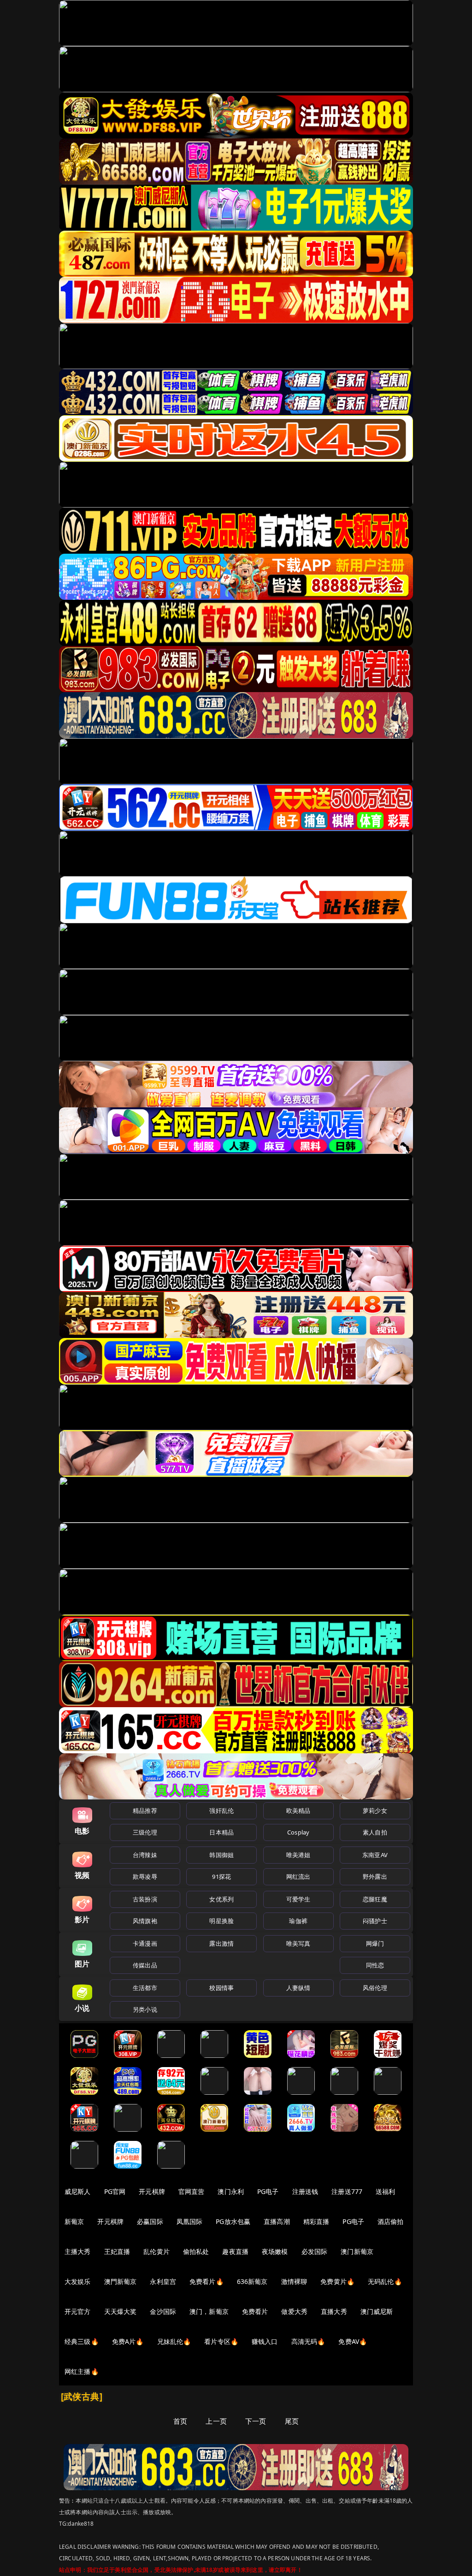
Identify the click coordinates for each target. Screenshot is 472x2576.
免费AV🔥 (353, 2341)
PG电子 (268, 2191)
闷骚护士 (375, 1921)
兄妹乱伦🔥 (174, 2341)
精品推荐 (145, 1811)
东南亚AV (375, 1855)
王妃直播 (117, 2251)
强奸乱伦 (221, 1811)
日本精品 (221, 1832)
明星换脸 (221, 1921)
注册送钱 (305, 2191)
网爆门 (375, 1943)
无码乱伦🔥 (385, 2281)
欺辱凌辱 (145, 1877)
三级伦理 (145, 1832)
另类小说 (145, 2009)
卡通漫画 (145, 1943)
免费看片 (255, 2311)
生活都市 (145, 1988)
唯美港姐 (298, 1855)
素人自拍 (375, 1832)
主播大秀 (78, 2251)
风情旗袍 (145, 1921)
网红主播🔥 (82, 2371)
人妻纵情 (298, 1988)
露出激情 (221, 1943)
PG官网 (115, 2191)
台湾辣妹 (145, 1855)
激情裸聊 (294, 2281)
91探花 (221, 1877)
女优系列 (221, 1899)
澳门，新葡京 (209, 2311)
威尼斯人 (78, 2191)
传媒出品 (145, 1965)
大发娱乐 (78, 2281)
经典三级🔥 (82, 2341)
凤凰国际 (190, 2221)
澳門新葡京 (121, 2281)
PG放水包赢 (233, 2221)
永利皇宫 (163, 2281)
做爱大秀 (294, 2311)
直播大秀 (334, 2311)
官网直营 (192, 2191)
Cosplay (298, 1832)
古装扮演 (145, 1899)
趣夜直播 (235, 2251)
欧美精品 (298, 1811)
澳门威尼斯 (377, 2311)
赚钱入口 (265, 2341)
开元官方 (78, 2311)
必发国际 (315, 2251)
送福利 (385, 2191)
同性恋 (375, 1965)
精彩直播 (316, 2221)
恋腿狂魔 (375, 1899)
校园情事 (221, 1988)
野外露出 (375, 1877)
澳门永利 (231, 2191)
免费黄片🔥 (337, 2281)
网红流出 (298, 1877)
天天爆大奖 (121, 2311)
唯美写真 (298, 1943)
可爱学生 (298, 1899)
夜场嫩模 (275, 2251)
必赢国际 (150, 2221)
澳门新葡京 (357, 2251)
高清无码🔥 (308, 2341)
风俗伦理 (375, 1988)
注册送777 (347, 2191)
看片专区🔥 (221, 2341)
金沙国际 (163, 2311)
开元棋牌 (152, 2191)
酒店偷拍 (391, 2221)
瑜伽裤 (298, 1921)
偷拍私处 (196, 2251)
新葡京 (74, 2221)
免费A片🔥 (128, 2341)
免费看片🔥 (206, 2281)
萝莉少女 (375, 1811)
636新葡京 (252, 2281)
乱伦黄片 (156, 2251)
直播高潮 (277, 2221)
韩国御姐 (221, 1855)
